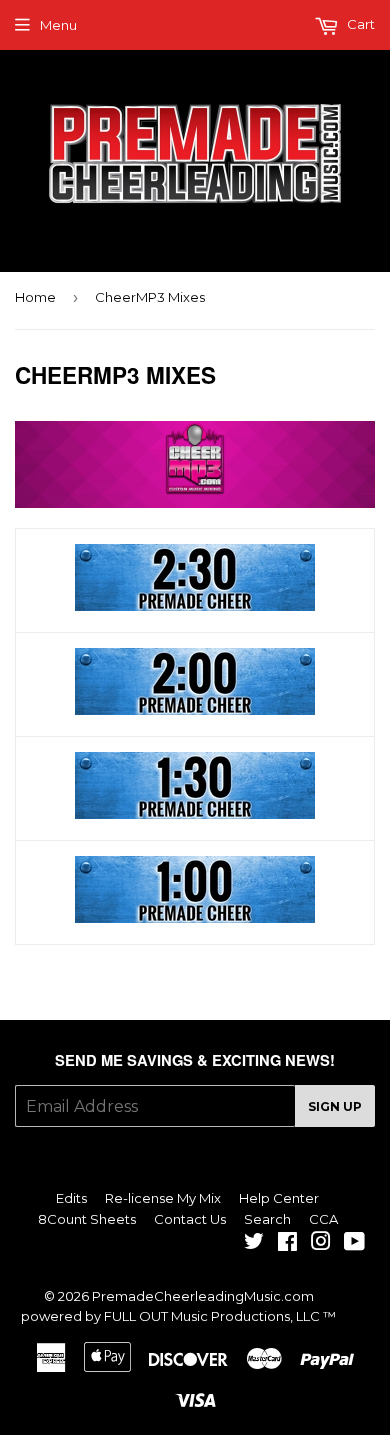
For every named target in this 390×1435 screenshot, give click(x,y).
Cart (359, 24)
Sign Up (335, 1106)
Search (267, 1219)
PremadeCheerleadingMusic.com (203, 1296)
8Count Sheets (87, 1219)
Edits (71, 1198)
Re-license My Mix (163, 1198)
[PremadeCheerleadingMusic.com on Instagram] (321, 1244)
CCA (323, 1219)
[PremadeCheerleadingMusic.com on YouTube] (354, 1244)
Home (35, 297)
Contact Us (190, 1219)
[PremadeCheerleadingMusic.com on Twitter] (254, 1244)
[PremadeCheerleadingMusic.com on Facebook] (287, 1244)
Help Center (279, 1198)
